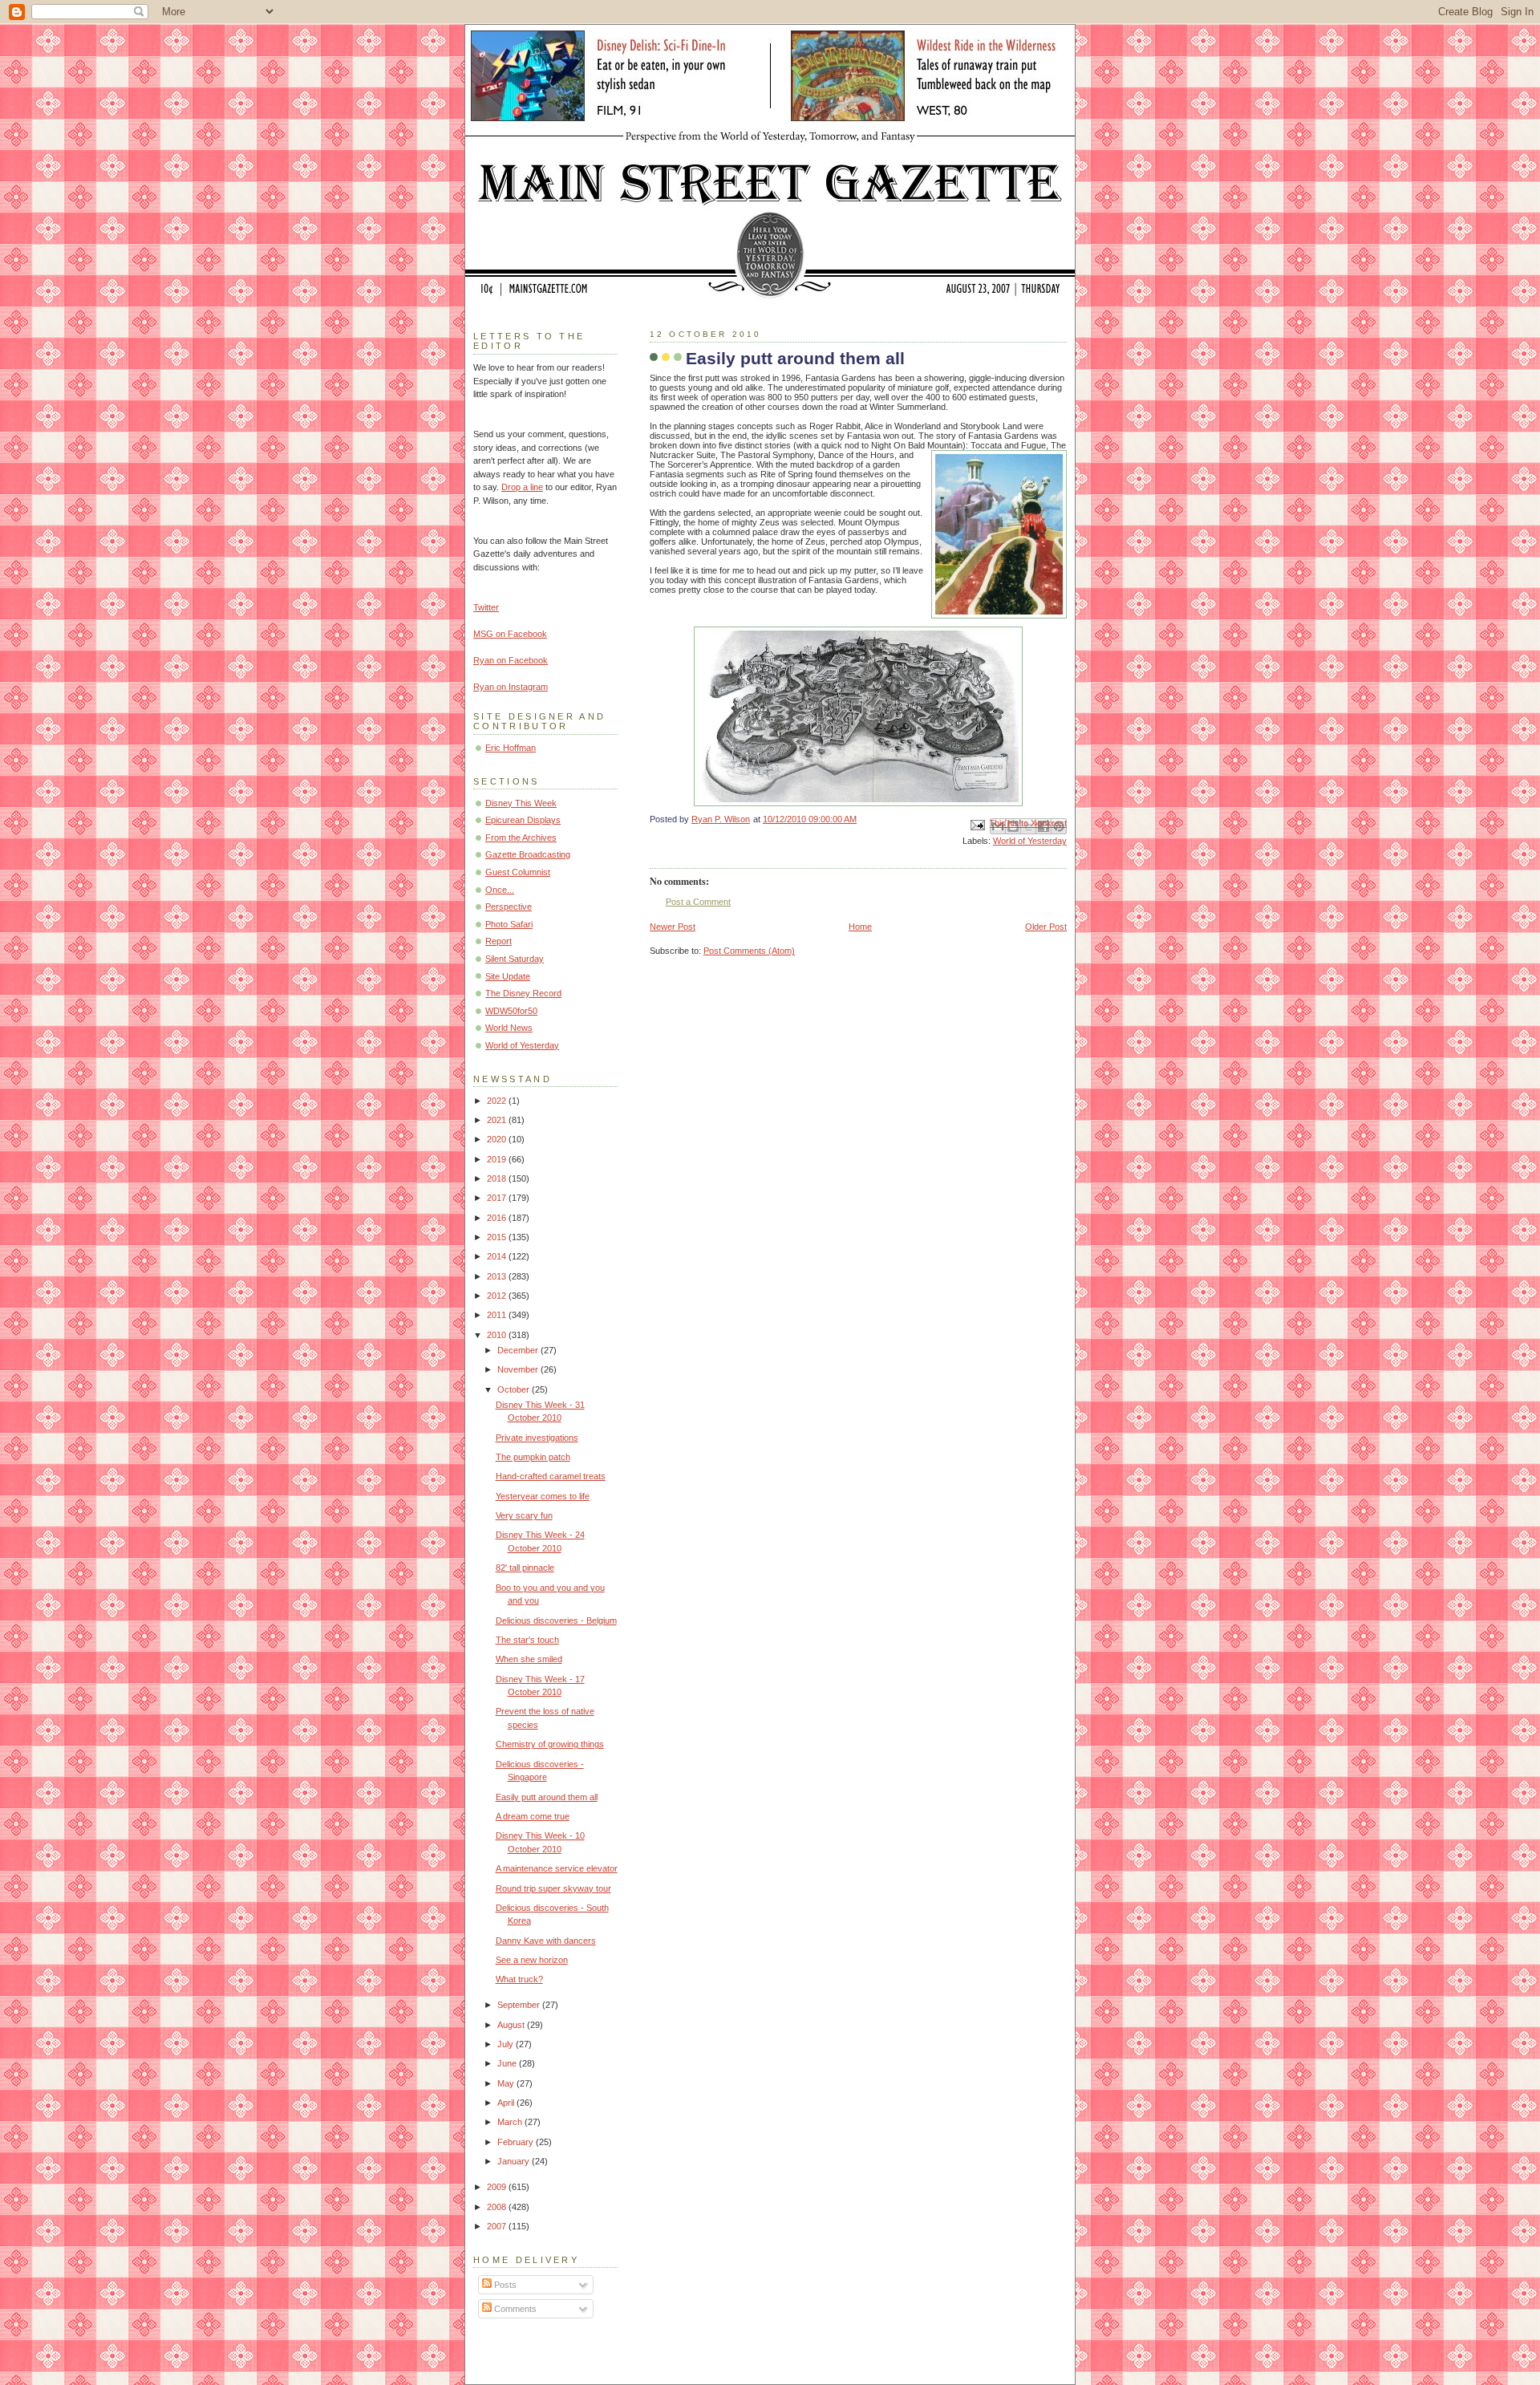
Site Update (508, 976)
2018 (498, 1178)
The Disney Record (523, 993)
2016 (498, 1218)
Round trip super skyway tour (553, 1888)
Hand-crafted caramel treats (551, 1476)
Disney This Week (521, 803)
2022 (498, 1101)
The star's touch (527, 1640)
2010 (498, 1335)
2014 (498, 1256)
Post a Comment (698, 902)
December (519, 1350)
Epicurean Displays (523, 820)
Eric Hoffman (511, 748)
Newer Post (673, 927)
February (517, 2142)
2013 (498, 1276)
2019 (498, 1159)
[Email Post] (977, 824)
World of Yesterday (1030, 841)
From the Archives (521, 838)
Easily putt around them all (547, 1797)
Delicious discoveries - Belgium (556, 1620)
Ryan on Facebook (511, 660)
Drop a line (522, 487)
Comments (514, 2309)
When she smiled (529, 1659)
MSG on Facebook (510, 634)
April (507, 2103)
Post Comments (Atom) (749, 951)
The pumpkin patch (533, 1457)
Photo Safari (509, 924)
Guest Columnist (518, 872)
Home (860, 927)
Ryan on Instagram (511, 687)
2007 (498, 2226)
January (515, 2161)
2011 (498, 1315)
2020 (498, 1139)
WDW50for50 (511, 1011)
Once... (500, 890)
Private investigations (537, 1438)
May (507, 2083)
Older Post (1046, 927)
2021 (498, 1120)
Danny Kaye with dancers (546, 1941)
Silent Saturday (515, 959)
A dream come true (533, 1816)
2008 (498, 2207)
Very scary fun (524, 1515)
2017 (498, 1198)
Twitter (486, 607)
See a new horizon (532, 1960)
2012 (498, 1296)
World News (509, 1028)
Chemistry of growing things (550, 1744)
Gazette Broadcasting (528, 854)
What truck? (519, 1979)
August (512, 2025)
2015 (498, 1237)
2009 (498, 2187)
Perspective (509, 907)
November (519, 1369)
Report (498, 941)
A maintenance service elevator (557, 1868)
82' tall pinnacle (525, 1568)
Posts (504, 2285)
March (511, 2122)
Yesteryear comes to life (543, 1496)
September (520, 2005)
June (508, 2063)
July (507, 2044)
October (515, 1389)
